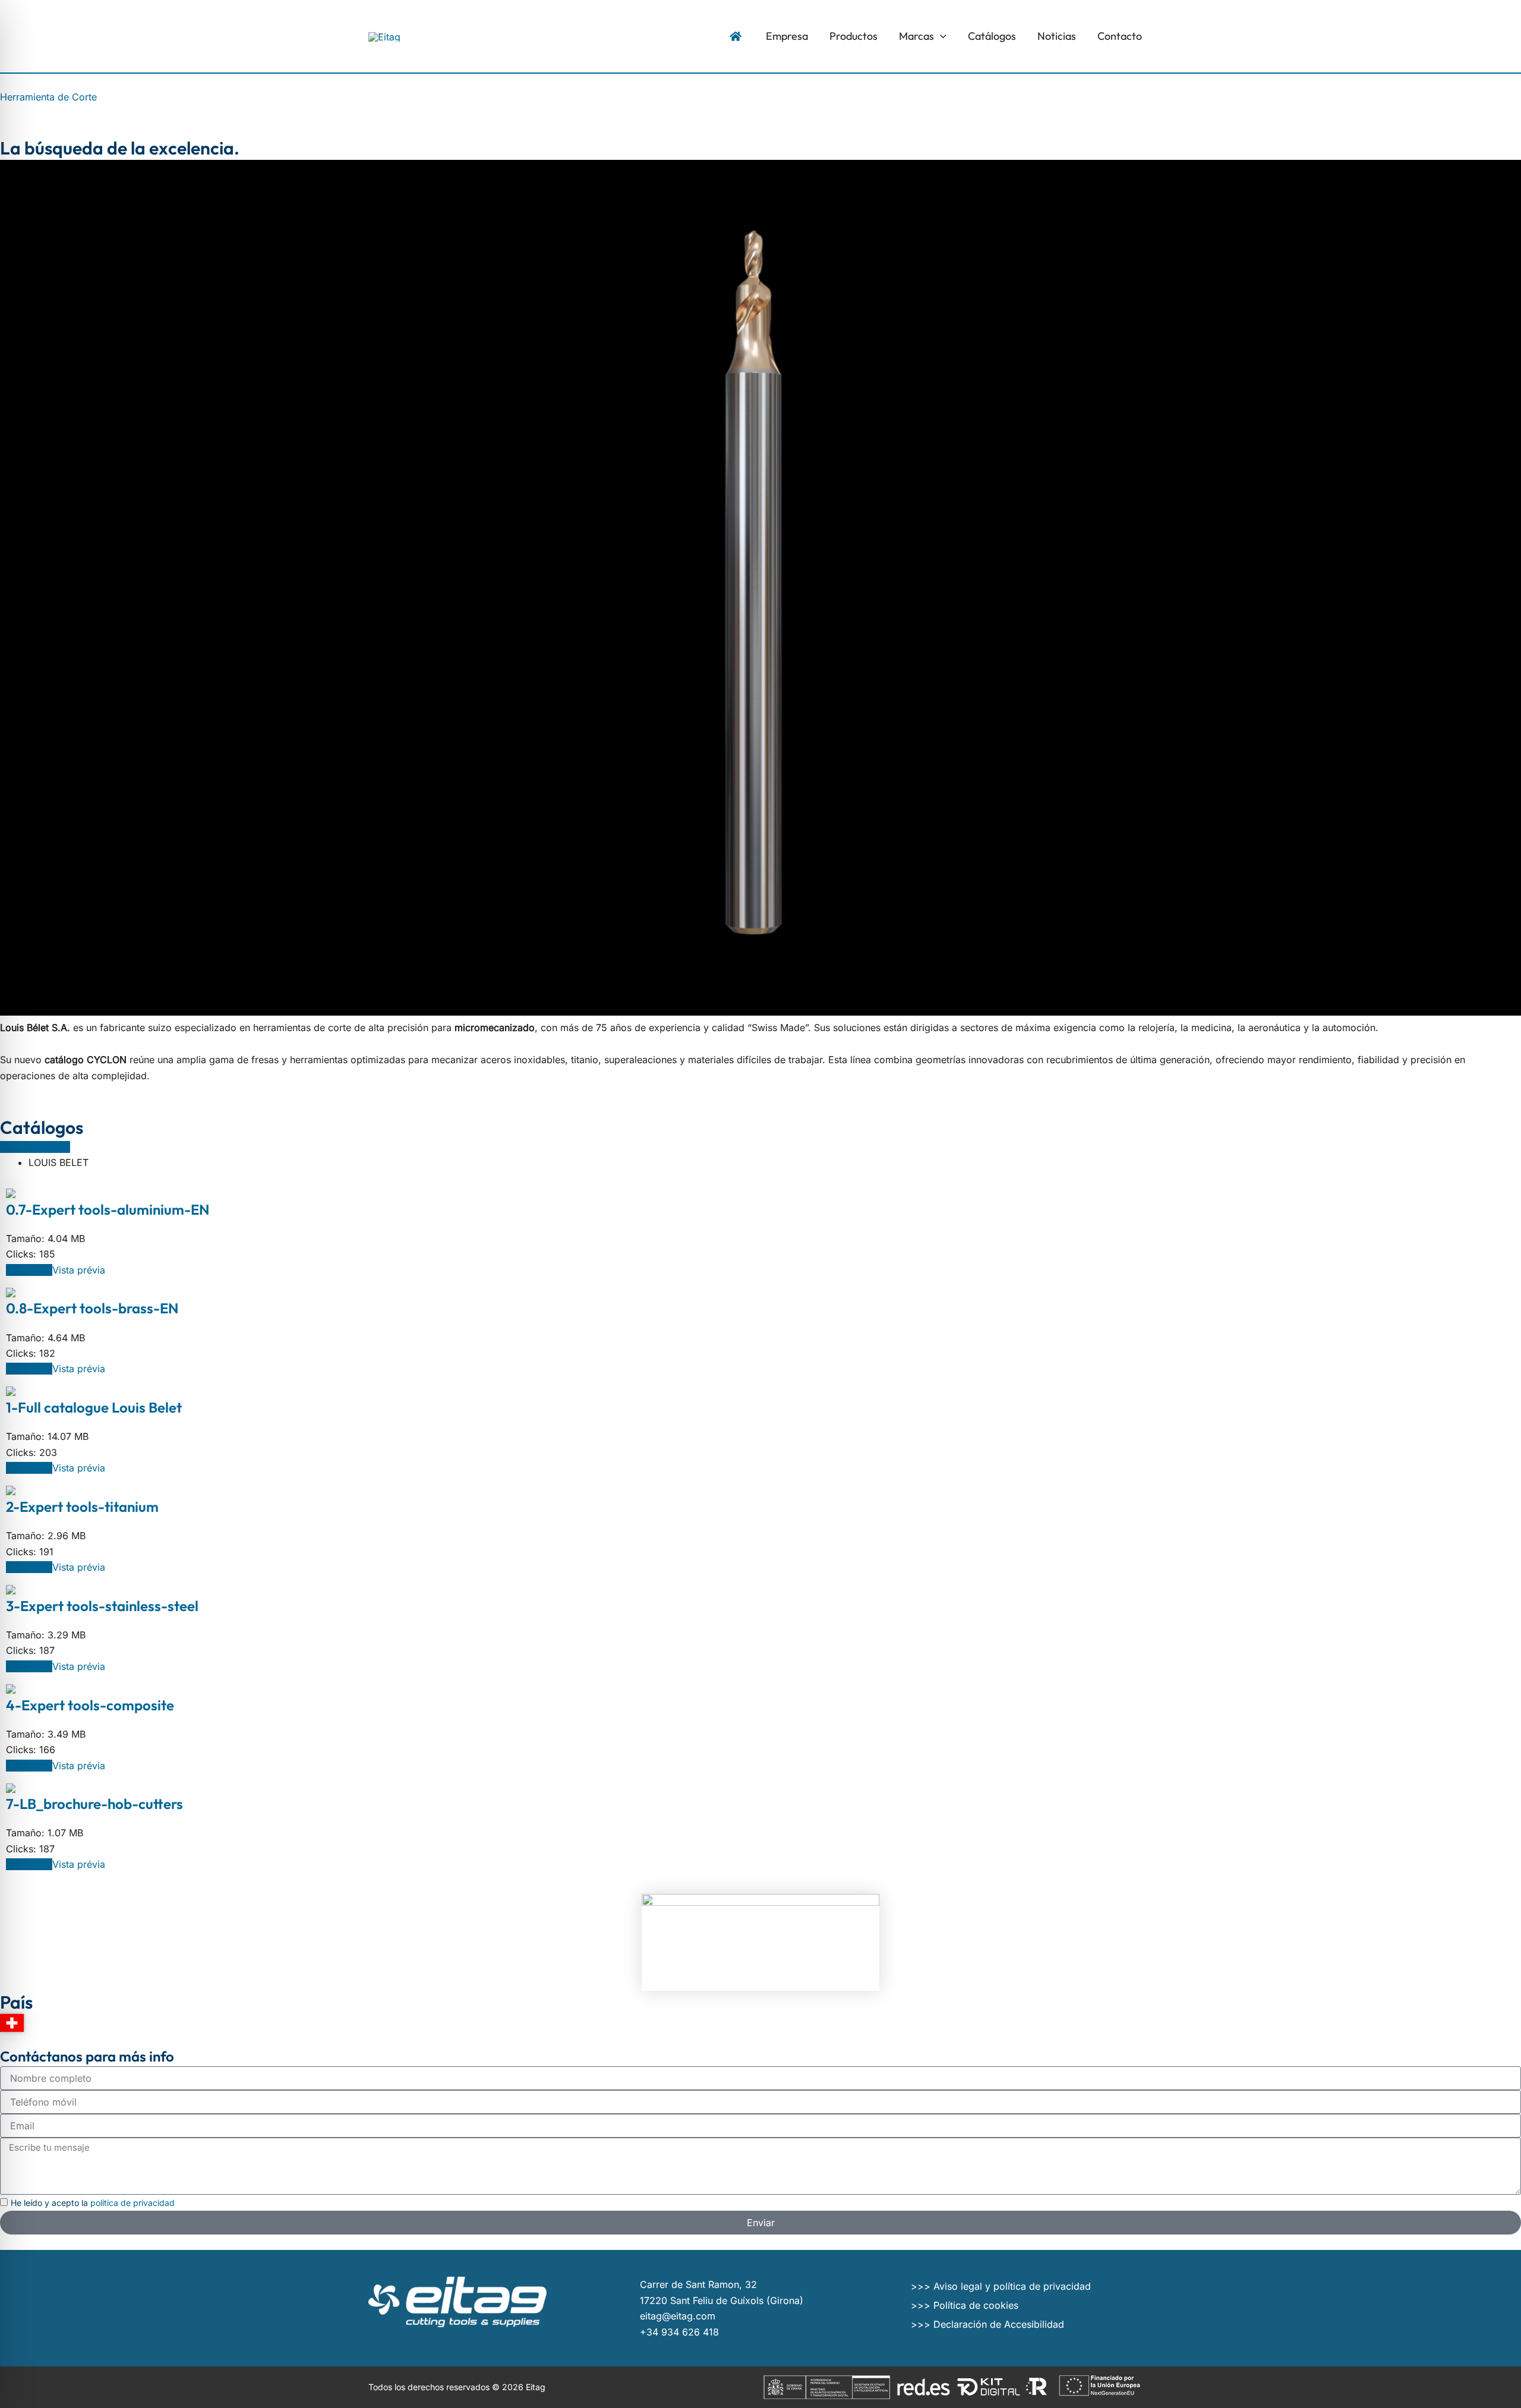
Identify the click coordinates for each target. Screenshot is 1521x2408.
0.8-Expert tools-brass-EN (92, 1308)
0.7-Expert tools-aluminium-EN (108, 1209)
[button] (923, 36)
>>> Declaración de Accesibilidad (987, 2324)
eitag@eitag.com (678, 2316)
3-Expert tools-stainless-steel (102, 1606)
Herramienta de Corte (48, 97)
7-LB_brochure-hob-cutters (94, 1804)
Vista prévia (79, 1270)
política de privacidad (132, 2203)
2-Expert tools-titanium (82, 1506)
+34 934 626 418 (679, 2332)
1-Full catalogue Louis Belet (94, 1407)
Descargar (29, 1270)
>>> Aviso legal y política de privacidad (1001, 2286)
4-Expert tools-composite (90, 1705)
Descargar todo (35, 1147)
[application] (940, 36)
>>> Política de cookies (965, 2305)
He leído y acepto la (93, 2203)
